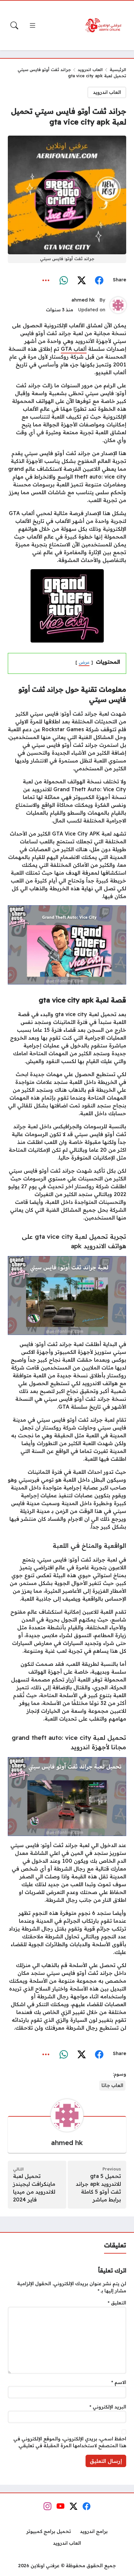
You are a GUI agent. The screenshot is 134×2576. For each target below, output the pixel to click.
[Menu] (33, 25)
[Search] (14, 25)
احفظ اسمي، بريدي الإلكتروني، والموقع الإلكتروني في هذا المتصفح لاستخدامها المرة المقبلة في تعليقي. (70, 2442)
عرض (84, 662)
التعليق (117, 2303)
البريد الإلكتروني (108, 2407)
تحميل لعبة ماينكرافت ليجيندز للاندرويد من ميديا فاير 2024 (34, 2188)
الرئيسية (118, 69)
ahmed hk (83, 300)
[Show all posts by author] (118, 305)
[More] (46, 280)
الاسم (119, 2382)
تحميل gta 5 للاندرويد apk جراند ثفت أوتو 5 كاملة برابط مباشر (98, 2188)
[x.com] (81, 280)
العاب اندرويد (90, 69)
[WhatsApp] (64, 280)
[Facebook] (99, 280)
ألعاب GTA (74, 349)
